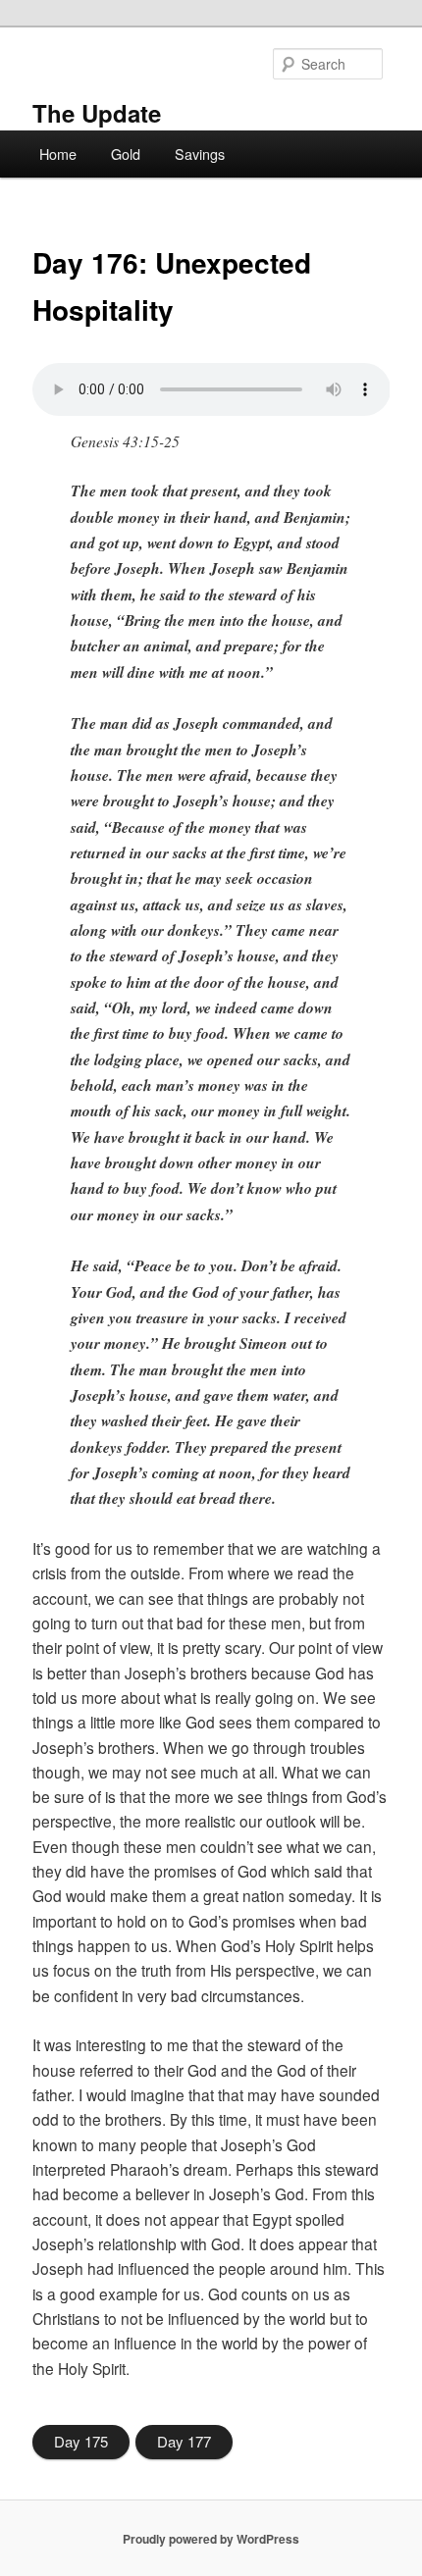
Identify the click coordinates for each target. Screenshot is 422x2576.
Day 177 (184, 2441)
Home (58, 154)
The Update (97, 113)
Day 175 (81, 2441)
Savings (200, 154)
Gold (126, 154)
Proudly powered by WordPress (211, 2539)
